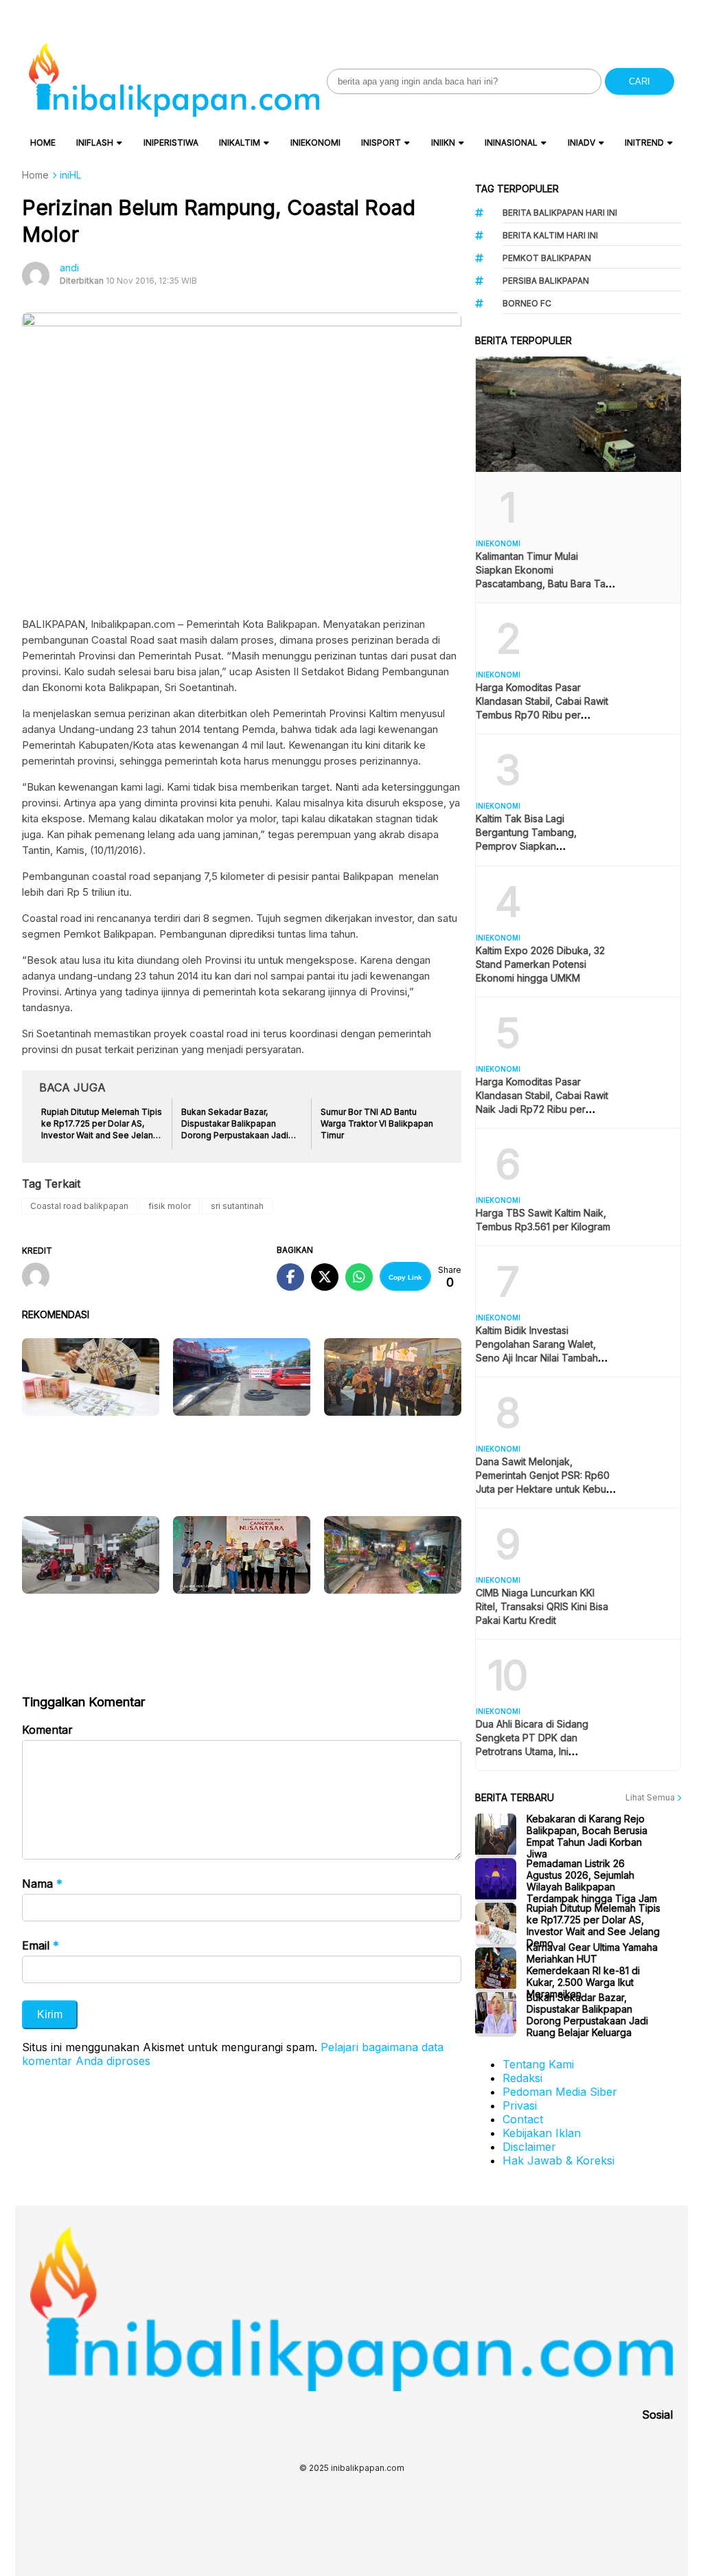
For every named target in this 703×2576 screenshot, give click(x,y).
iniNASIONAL (511, 143)
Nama (42, 1884)
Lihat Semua (651, 1797)
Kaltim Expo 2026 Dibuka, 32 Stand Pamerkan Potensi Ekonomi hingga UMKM (540, 964)
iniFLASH (95, 143)
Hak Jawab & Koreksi (558, 2160)
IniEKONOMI (315, 143)
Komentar (47, 1730)
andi (69, 268)
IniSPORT (381, 143)
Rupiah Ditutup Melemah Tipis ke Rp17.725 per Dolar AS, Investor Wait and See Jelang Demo (593, 1925)
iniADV (581, 143)
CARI (639, 81)
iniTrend (644, 143)
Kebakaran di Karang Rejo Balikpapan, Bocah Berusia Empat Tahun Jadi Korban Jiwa (587, 1836)
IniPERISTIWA (171, 143)
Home (43, 143)
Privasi (520, 2105)
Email (41, 1945)
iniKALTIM (240, 143)
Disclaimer (529, 2147)
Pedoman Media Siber (560, 2092)
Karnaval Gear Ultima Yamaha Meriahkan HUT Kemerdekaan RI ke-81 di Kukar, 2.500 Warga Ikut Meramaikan (592, 1970)
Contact (523, 2119)
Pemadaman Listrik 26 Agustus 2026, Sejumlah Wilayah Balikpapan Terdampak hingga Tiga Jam (592, 1881)
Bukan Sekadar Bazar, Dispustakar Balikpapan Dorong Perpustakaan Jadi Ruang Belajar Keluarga (587, 2015)
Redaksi (522, 2078)
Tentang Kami (538, 2064)
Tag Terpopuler (517, 189)
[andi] (41, 1278)
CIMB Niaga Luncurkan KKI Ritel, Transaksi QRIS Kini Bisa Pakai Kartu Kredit (542, 1606)
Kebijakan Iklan (542, 2133)
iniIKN (443, 143)
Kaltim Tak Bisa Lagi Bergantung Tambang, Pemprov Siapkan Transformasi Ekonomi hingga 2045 (542, 846)
